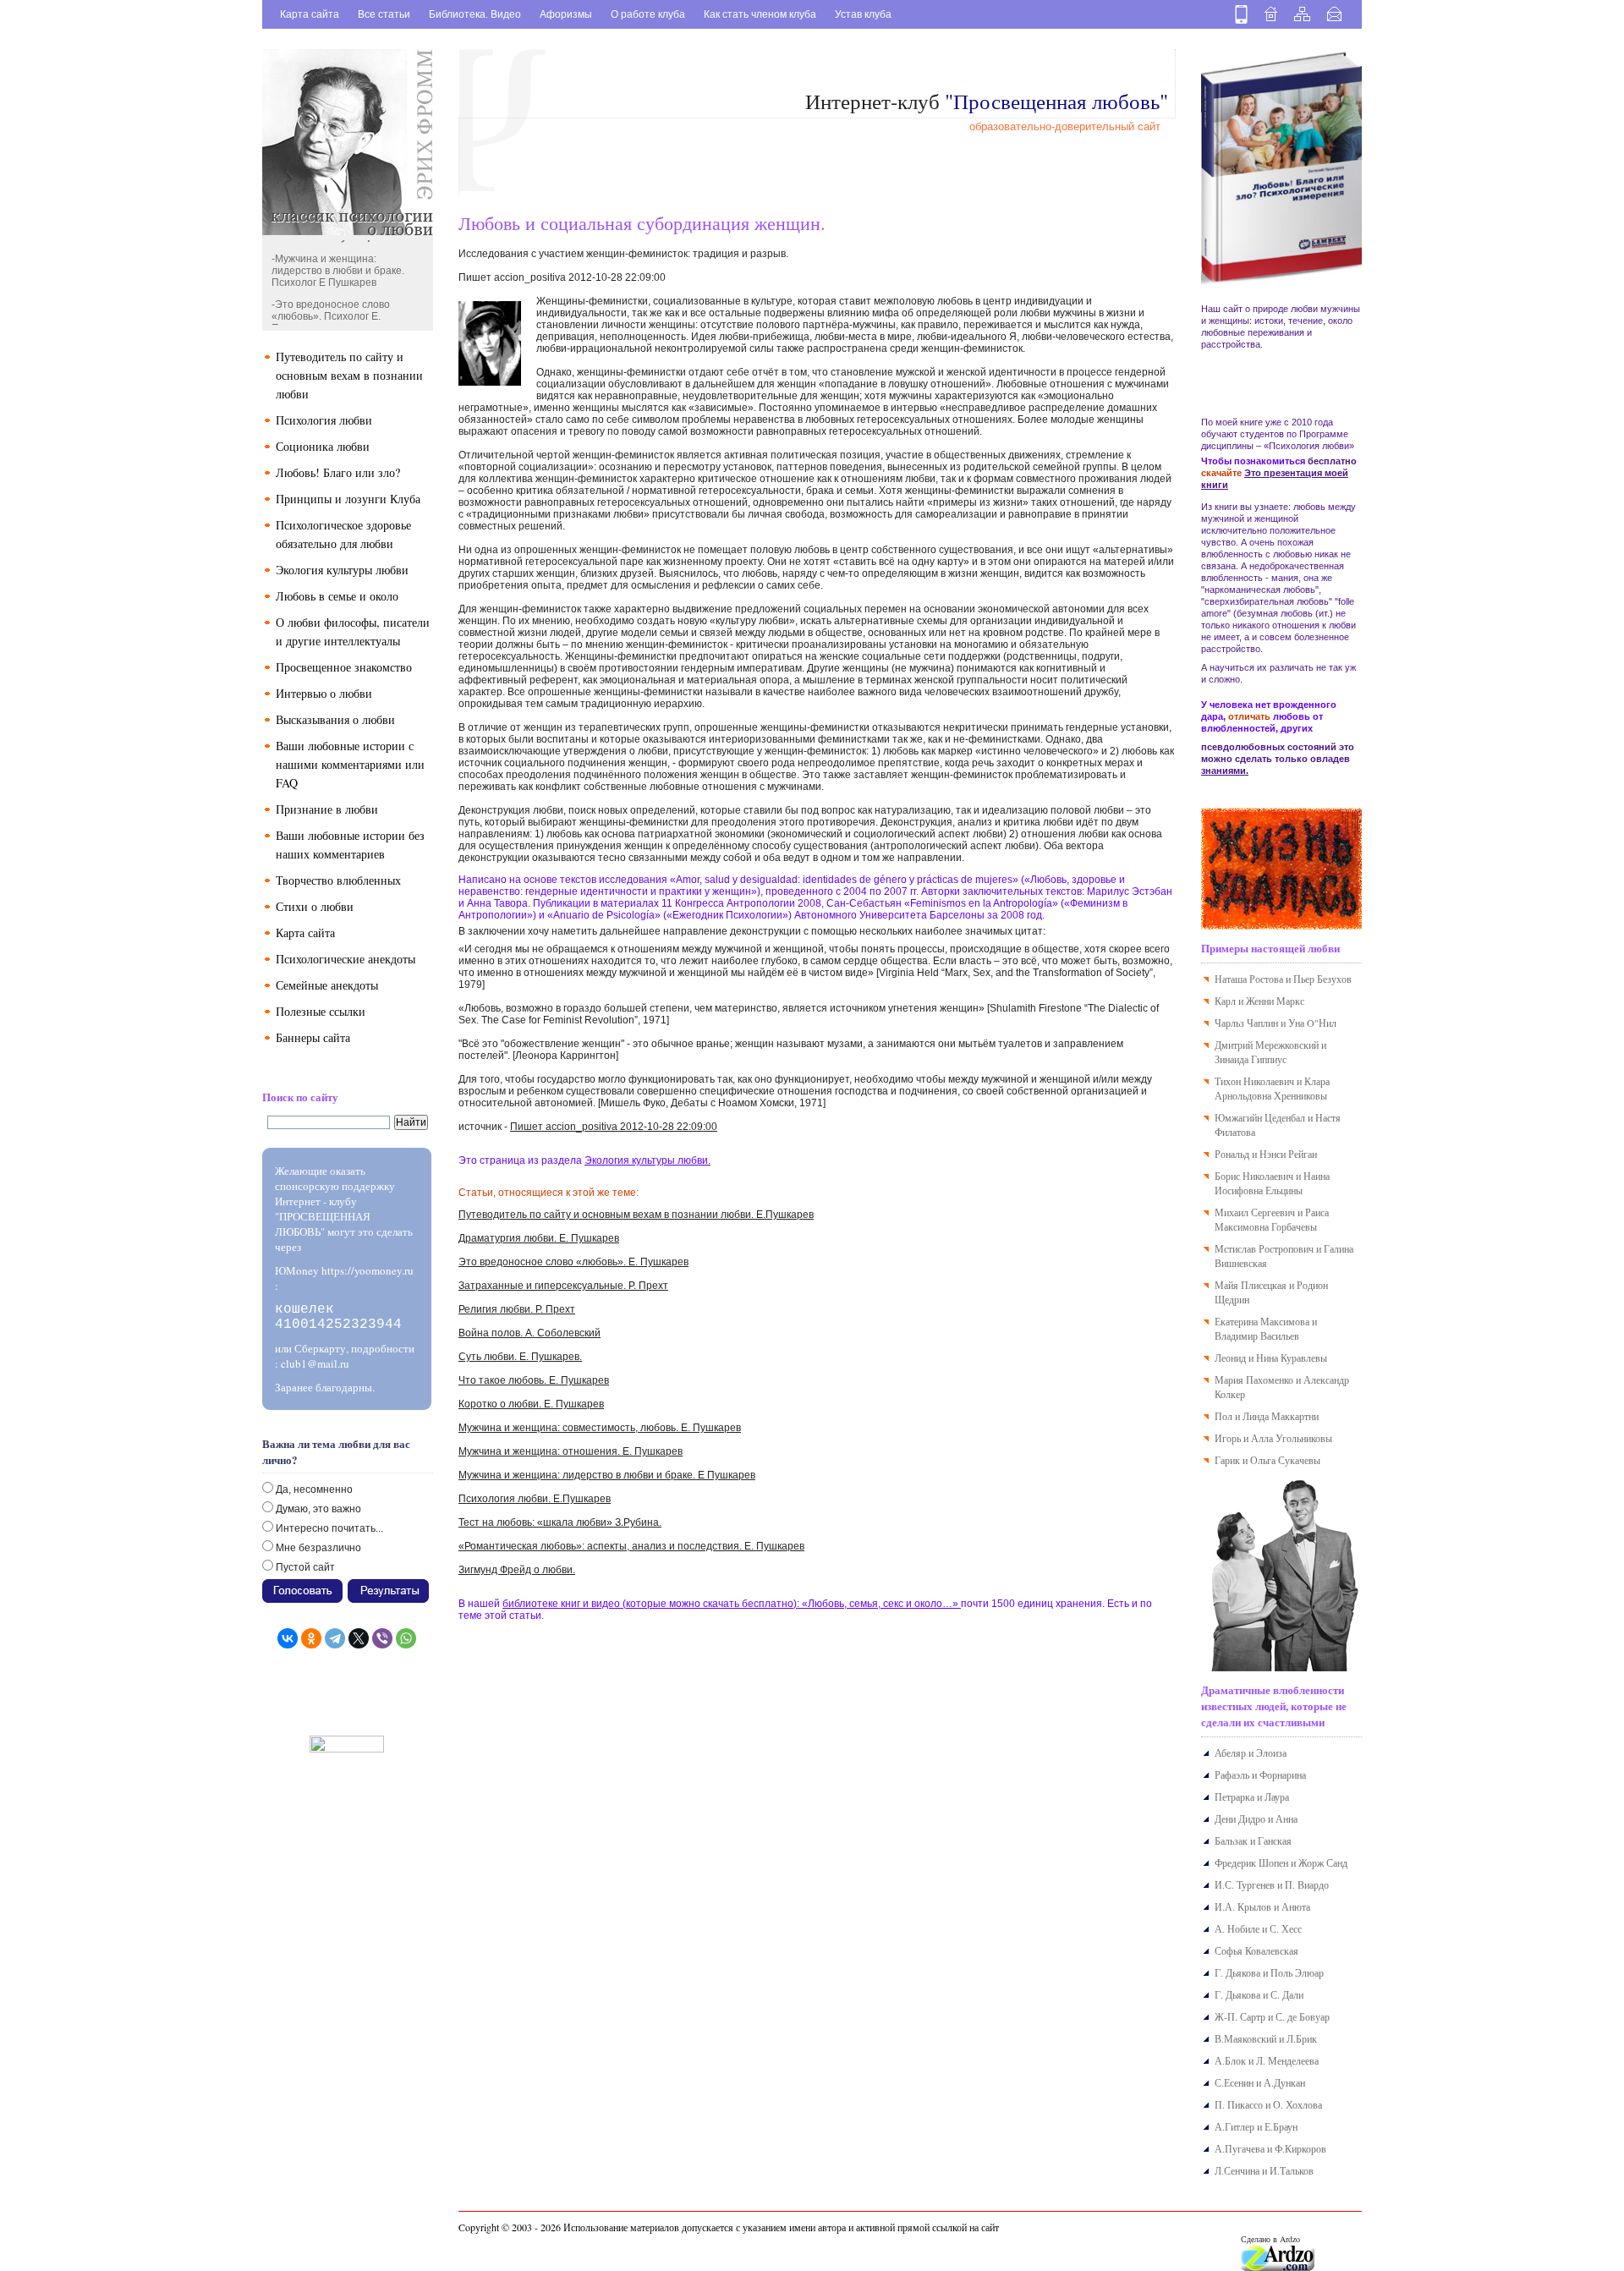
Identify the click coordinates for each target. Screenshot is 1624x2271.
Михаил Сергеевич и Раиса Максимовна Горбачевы (1272, 1219)
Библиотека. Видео (475, 14)
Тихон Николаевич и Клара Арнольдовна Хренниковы (1272, 1088)
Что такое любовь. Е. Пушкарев (534, 1380)
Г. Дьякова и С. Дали (1259, 1994)
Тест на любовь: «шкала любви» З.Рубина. (560, 1522)
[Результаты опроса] (388, 1585)
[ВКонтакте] (288, 1638)
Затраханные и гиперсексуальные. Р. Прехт (563, 1286)
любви (1303, 309)
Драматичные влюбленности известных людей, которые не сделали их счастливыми (1274, 1706)
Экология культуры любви (342, 570)
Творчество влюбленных (338, 880)
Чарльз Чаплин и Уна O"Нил (1276, 1023)
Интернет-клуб (987, 101)
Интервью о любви (324, 693)
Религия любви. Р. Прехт (517, 1309)
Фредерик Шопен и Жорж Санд (1281, 1862)
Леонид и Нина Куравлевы (1271, 1358)
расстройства (1231, 344)
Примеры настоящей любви (1270, 948)
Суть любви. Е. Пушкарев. (520, 1357)
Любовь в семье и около (337, 596)
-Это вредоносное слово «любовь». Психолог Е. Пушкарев (331, 309)
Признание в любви (327, 809)
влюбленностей (1238, 728)
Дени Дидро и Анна (1256, 1818)
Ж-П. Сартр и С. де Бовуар (1272, 2016)
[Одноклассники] (311, 1638)
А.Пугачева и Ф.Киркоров (1270, 2148)
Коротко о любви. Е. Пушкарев (531, 1404)
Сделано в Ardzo (1270, 2239)
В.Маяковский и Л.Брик (1266, 2038)
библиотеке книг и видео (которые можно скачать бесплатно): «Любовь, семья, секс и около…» (732, 1604)
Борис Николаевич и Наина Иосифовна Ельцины (1272, 1183)
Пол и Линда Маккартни (1267, 1416)
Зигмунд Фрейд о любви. (517, 1570)
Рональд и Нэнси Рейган (1266, 1154)
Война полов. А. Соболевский (529, 1333)
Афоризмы (566, 14)
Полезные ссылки (321, 1011)
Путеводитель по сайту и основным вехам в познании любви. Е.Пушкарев (636, 1215)
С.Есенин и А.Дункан (1260, 2082)
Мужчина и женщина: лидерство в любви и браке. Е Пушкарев (607, 1475)
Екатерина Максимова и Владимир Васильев (1266, 1328)
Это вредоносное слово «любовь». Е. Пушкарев (573, 1262)
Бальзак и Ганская (1253, 1840)
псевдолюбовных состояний (1269, 747)
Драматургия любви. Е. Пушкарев (539, 1238)
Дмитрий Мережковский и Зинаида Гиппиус (1270, 1052)
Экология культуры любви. (647, 1160)
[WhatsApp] (406, 1638)
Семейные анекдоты (327, 985)
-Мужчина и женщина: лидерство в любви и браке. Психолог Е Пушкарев (338, 263)
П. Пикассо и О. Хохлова (1268, 2104)
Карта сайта (310, 14)
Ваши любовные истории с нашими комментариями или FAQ (350, 764)
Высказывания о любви (335, 719)
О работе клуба (648, 14)
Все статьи (384, 14)
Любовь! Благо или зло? (338, 472)
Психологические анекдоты (346, 959)
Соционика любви (323, 446)
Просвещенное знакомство (344, 667)
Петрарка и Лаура (1252, 1797)
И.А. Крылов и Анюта (1262, 1906)
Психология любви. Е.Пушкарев (535, 1499)
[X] (359, 1638)
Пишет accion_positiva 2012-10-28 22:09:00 (614, 1127)
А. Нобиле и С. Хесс (1258, 1928)
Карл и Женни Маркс (1259, 1001)
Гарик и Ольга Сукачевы (1267, 1460)
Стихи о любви (315, 906)
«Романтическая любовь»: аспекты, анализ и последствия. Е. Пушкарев (631, 1546)
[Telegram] (335, 1638)
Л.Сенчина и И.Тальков (1264, 2170)
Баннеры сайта (313, 1037)
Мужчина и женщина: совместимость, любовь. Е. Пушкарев (600, 1428)
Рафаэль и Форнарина (1260, 1775)
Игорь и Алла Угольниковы (1273, 1438)
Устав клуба (863, 14)
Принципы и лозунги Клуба (348, 499)
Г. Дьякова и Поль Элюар (1269, 1972)
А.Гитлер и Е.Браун (1256, 2126)
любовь (1308, 507)
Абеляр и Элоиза (1251, 1753)
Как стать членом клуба (760, 14)
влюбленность (1232, 554)
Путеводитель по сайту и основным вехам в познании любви (349, 375)
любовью (1291, 554)
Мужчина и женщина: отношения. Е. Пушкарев (571, 1451)
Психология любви (324, 420)
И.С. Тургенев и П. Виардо (1272, 1884)
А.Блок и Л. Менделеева (1267, 2060)
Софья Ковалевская (1256, 1950)
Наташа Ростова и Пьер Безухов (1283, 979)
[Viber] (382, 1638)
